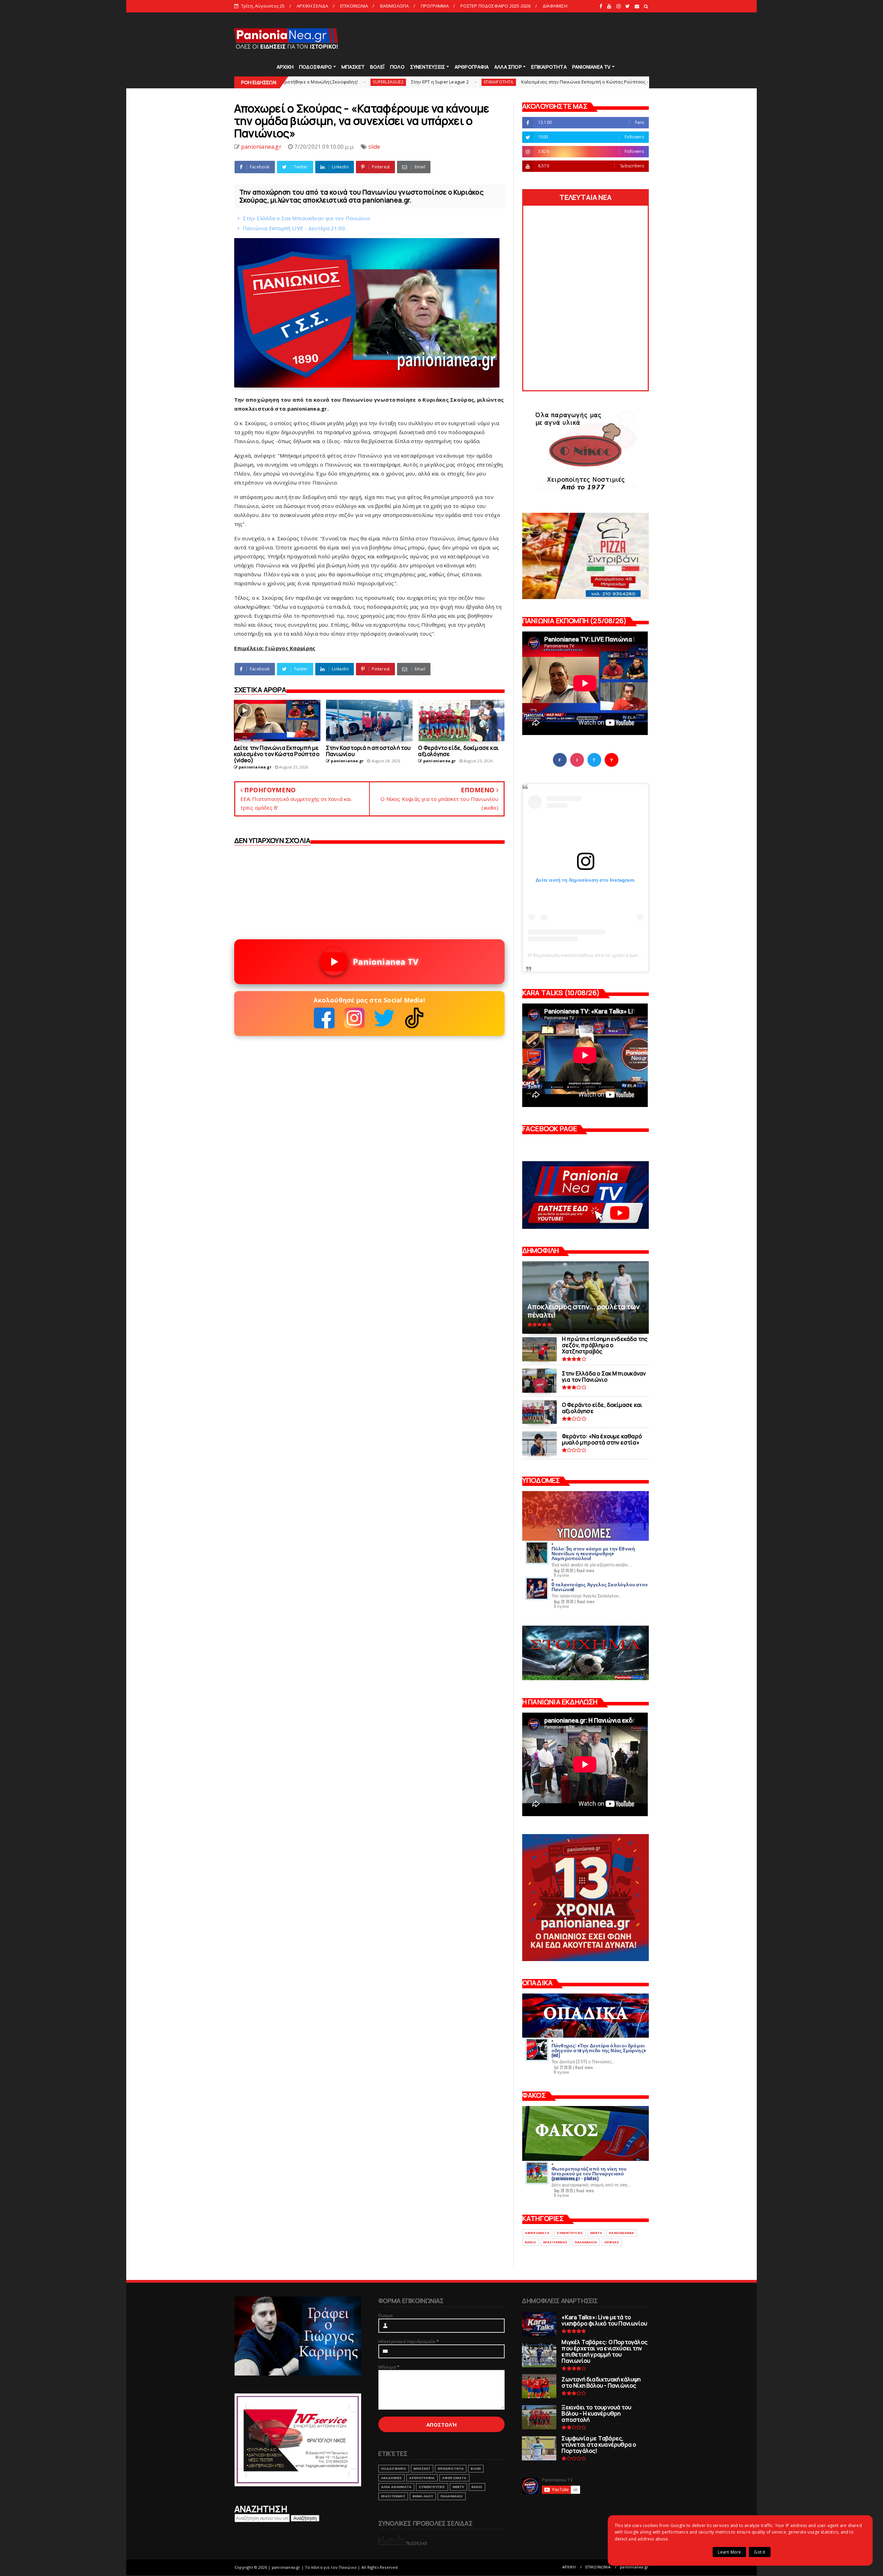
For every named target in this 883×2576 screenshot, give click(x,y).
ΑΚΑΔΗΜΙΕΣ (392, 2478)
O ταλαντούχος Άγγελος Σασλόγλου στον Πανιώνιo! (600, 1586)
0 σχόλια (562, 1575)
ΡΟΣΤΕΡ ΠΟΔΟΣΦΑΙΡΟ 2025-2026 (495, 6)
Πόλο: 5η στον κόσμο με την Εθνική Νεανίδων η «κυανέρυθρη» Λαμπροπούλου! (593, 1553)
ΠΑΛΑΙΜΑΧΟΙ (586, 2242)
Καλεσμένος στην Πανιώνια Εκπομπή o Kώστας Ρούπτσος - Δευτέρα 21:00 (433, 82)
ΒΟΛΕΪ (377, 67)
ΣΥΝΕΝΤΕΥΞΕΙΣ (428, 67)
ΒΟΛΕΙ (476, 2469)
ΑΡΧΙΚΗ (285, 67)
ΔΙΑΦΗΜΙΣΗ (555, 6)
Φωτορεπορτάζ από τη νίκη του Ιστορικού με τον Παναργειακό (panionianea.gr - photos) (589, 2173)
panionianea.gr (634, 2567)
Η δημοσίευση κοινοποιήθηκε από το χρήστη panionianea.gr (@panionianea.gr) (618, 955)
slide (532, 82)
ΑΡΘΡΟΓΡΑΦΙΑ (472, 67)
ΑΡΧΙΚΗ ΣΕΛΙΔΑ (312, 6)
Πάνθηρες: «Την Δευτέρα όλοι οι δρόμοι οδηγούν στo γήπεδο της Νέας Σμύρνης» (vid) (599, 2050)
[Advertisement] (524, 38)
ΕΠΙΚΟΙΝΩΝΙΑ (354, 6)
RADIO (530, 2242)
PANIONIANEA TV (592, 67)
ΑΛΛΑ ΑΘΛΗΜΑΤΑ (396, 2487)
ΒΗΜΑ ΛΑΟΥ (423, 2496)
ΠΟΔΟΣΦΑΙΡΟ (315, 67)
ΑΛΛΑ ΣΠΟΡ (508, 67)
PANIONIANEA (622, 2233)
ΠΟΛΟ (397, 67)
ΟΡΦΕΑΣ (612, 2242)
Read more (586, 1570)
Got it (760, 2552)
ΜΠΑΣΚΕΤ (353, 67)
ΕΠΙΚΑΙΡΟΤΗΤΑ (549, 67)
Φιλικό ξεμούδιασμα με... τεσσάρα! (582, 82)
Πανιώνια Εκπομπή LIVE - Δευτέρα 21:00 (294, 228)
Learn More (729, 2552)
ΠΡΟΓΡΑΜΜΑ (435, 6)
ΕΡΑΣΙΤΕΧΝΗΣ (555, 2242)
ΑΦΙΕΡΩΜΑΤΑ (537, 2233)
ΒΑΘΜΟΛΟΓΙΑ (395, 6)
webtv (596, 2233)
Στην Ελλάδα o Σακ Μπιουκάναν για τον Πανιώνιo (307, 218)
